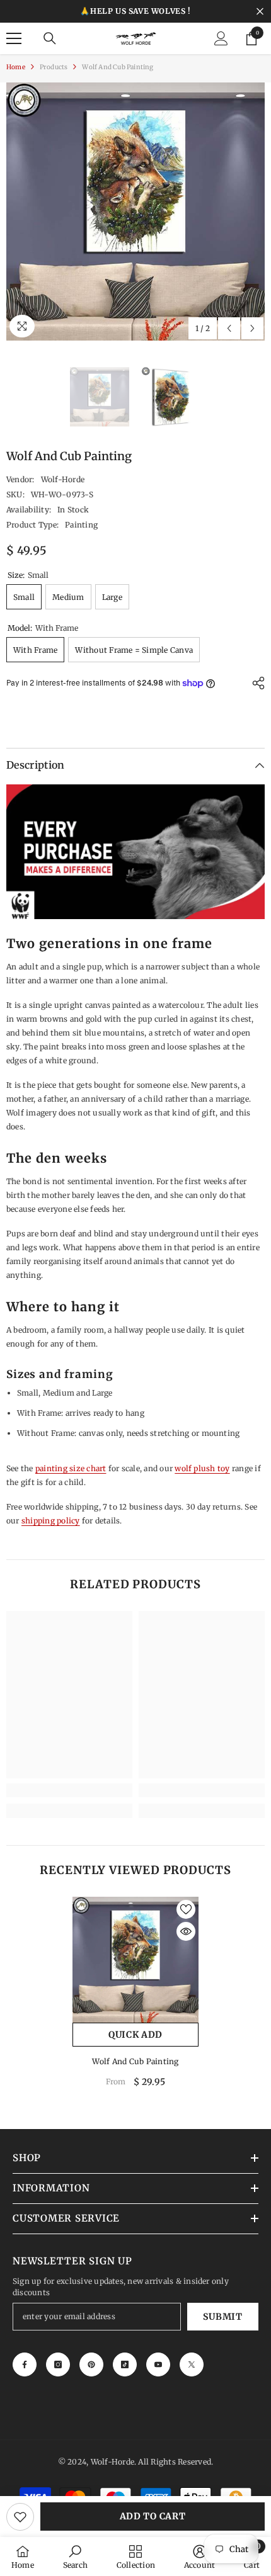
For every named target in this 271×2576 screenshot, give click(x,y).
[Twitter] (192, 2364)
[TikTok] (125, 2364)
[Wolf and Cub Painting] (135, 1960)
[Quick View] (186, 1931)
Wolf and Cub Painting (135, 2061)
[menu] (14, 38)
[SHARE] (255, 683)
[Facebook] (25, 2364)
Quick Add (135, 2035)
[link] (69, 1790)
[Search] (50, 38)
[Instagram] (58, 2364)
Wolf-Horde (63, 479)
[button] (229, 328)
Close (260, 12)
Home (16, 67)
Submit (222, 2317)
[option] (135, 212)
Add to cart (153, 2516)
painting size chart (71, 1468)
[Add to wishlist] (20, 2517)
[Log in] (221, 38)
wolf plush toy (202, 1468)
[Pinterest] (91, 2364)
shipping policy (51, 1521)
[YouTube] (158, 2364)
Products (54, 67)
